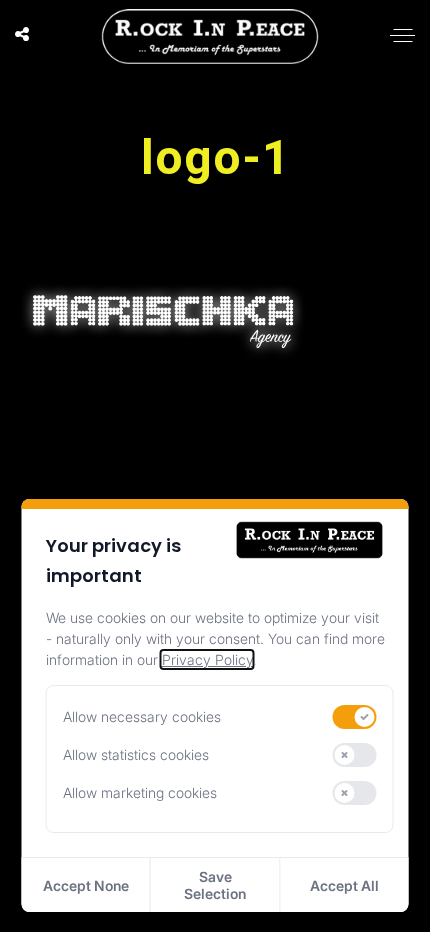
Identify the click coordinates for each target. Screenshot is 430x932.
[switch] (355, 717)
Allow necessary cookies (142, 716)
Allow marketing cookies (140, 792)
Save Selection (215, 885)
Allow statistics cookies (136, 754)
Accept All (344, 885)
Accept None (86, 885)
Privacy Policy (207, 659)
